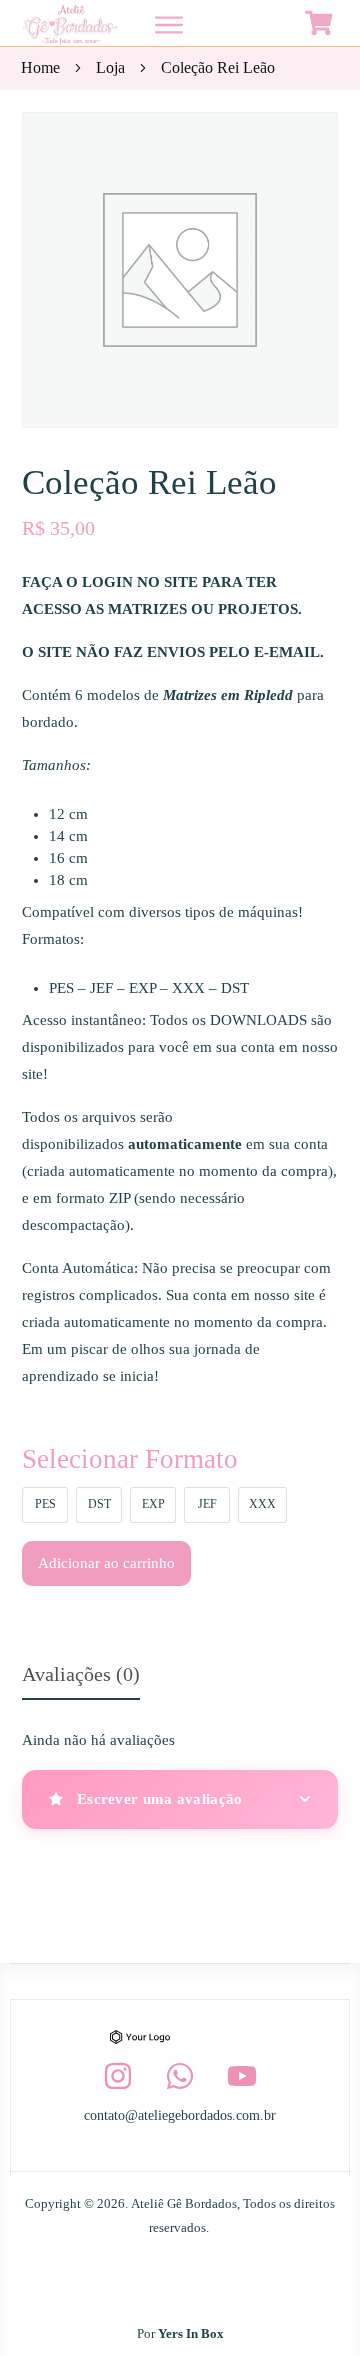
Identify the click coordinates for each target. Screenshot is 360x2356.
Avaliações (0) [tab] (81, 1674)
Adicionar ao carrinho (106, 1563)
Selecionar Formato (130, 1459)
